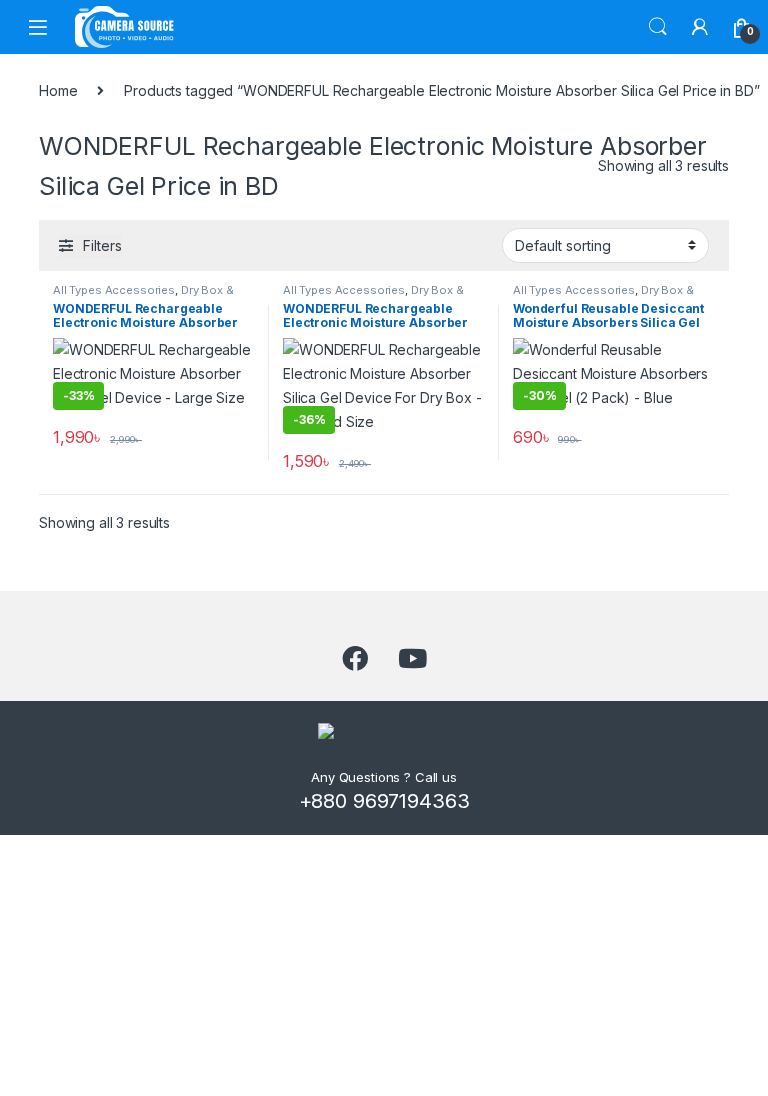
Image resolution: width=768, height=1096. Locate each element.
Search (658, 27)
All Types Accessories (114, 290)
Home (58, 90)
